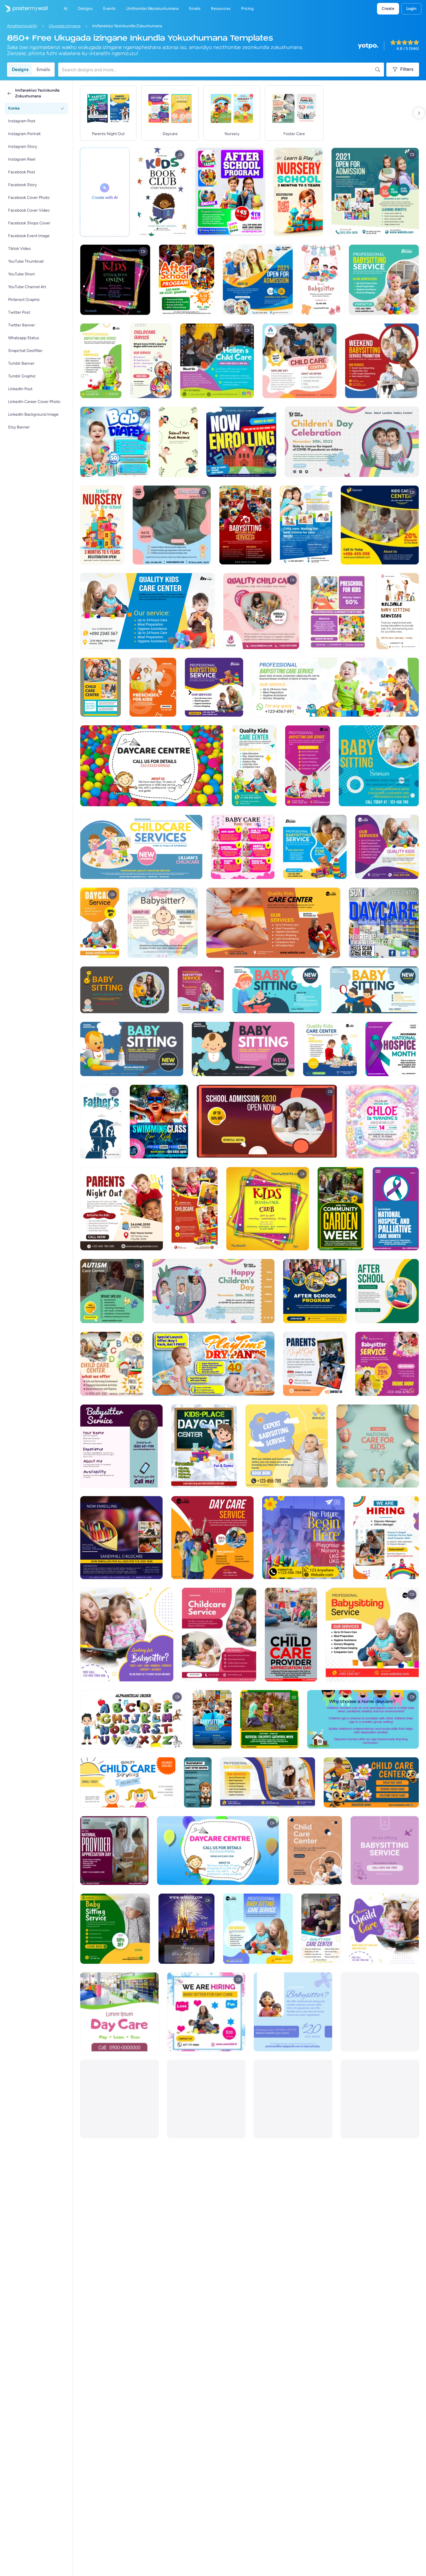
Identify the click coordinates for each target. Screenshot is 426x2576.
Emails (43, 69)
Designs (20, 69)
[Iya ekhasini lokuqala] (24, 9)
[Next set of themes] (419, 113)
